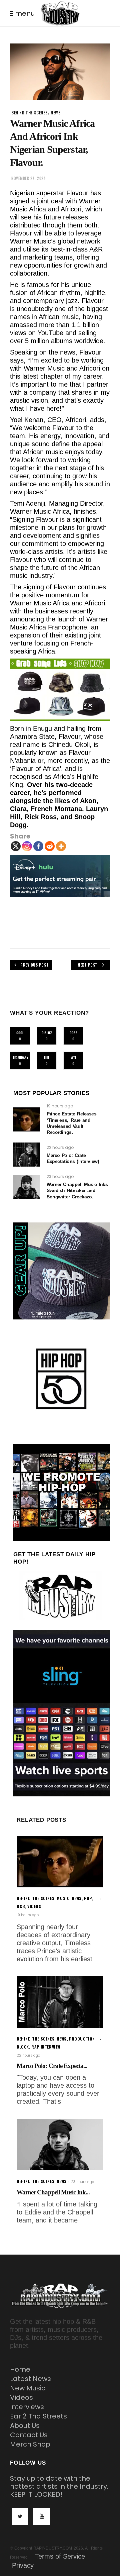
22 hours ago (60, 1147)
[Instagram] (27, 846)
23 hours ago (60, 1176)
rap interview (46, 2047)
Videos (21, 2397)
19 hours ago (60, 1106)
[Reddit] (50, 846)
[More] (61, 846)
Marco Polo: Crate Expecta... (52, 2066)
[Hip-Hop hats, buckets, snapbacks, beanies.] (60, 690)
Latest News (30, 2379)
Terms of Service (60, 2556)
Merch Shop (30, 2444)
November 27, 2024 (28, 178)
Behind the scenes (29, 113)
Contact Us (29, 2435)
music (63, 1898)
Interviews (27, 2407)
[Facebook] (38, 846)
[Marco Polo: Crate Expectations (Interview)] (27, 1155)
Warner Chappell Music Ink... (53, 2192)
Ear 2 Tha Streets (38, 2416)
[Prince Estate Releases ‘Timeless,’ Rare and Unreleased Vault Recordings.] (27, 1119)
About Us (25, 2425)
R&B (21, 1906)
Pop (88, 1898)
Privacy (23, 2565)
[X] (16, 846)
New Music (28, 2388)
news (56, 113)
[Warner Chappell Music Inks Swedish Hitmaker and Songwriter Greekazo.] (27, 1187)
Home (20, 2369)
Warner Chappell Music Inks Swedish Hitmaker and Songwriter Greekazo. (77, 1190)
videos (34, 1906)
